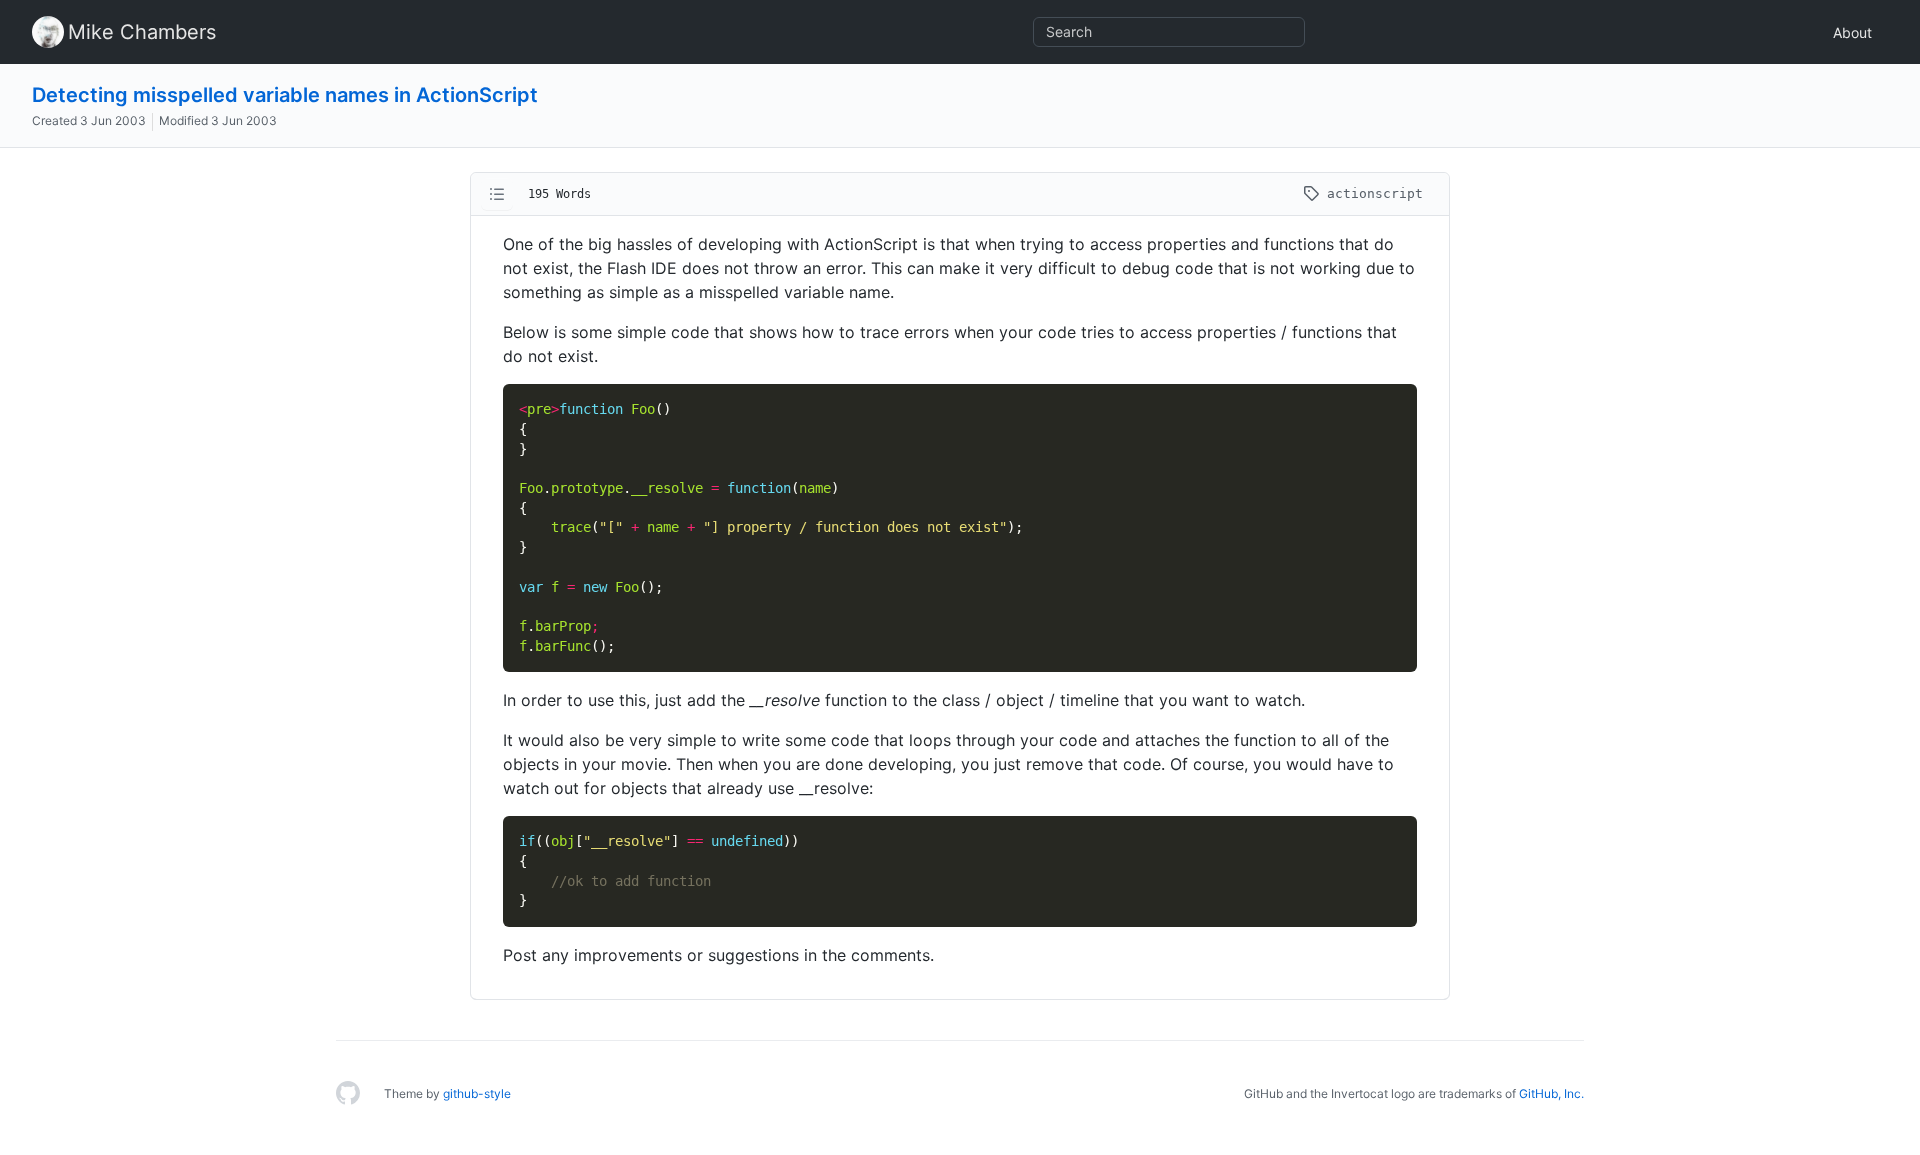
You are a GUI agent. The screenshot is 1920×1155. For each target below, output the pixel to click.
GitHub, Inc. (1551, 1093)
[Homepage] (348, 1094)
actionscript (1371, 193)
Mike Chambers (142, 32)
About (1852, 32)
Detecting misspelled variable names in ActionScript (285, 95)
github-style (477, 1093)
